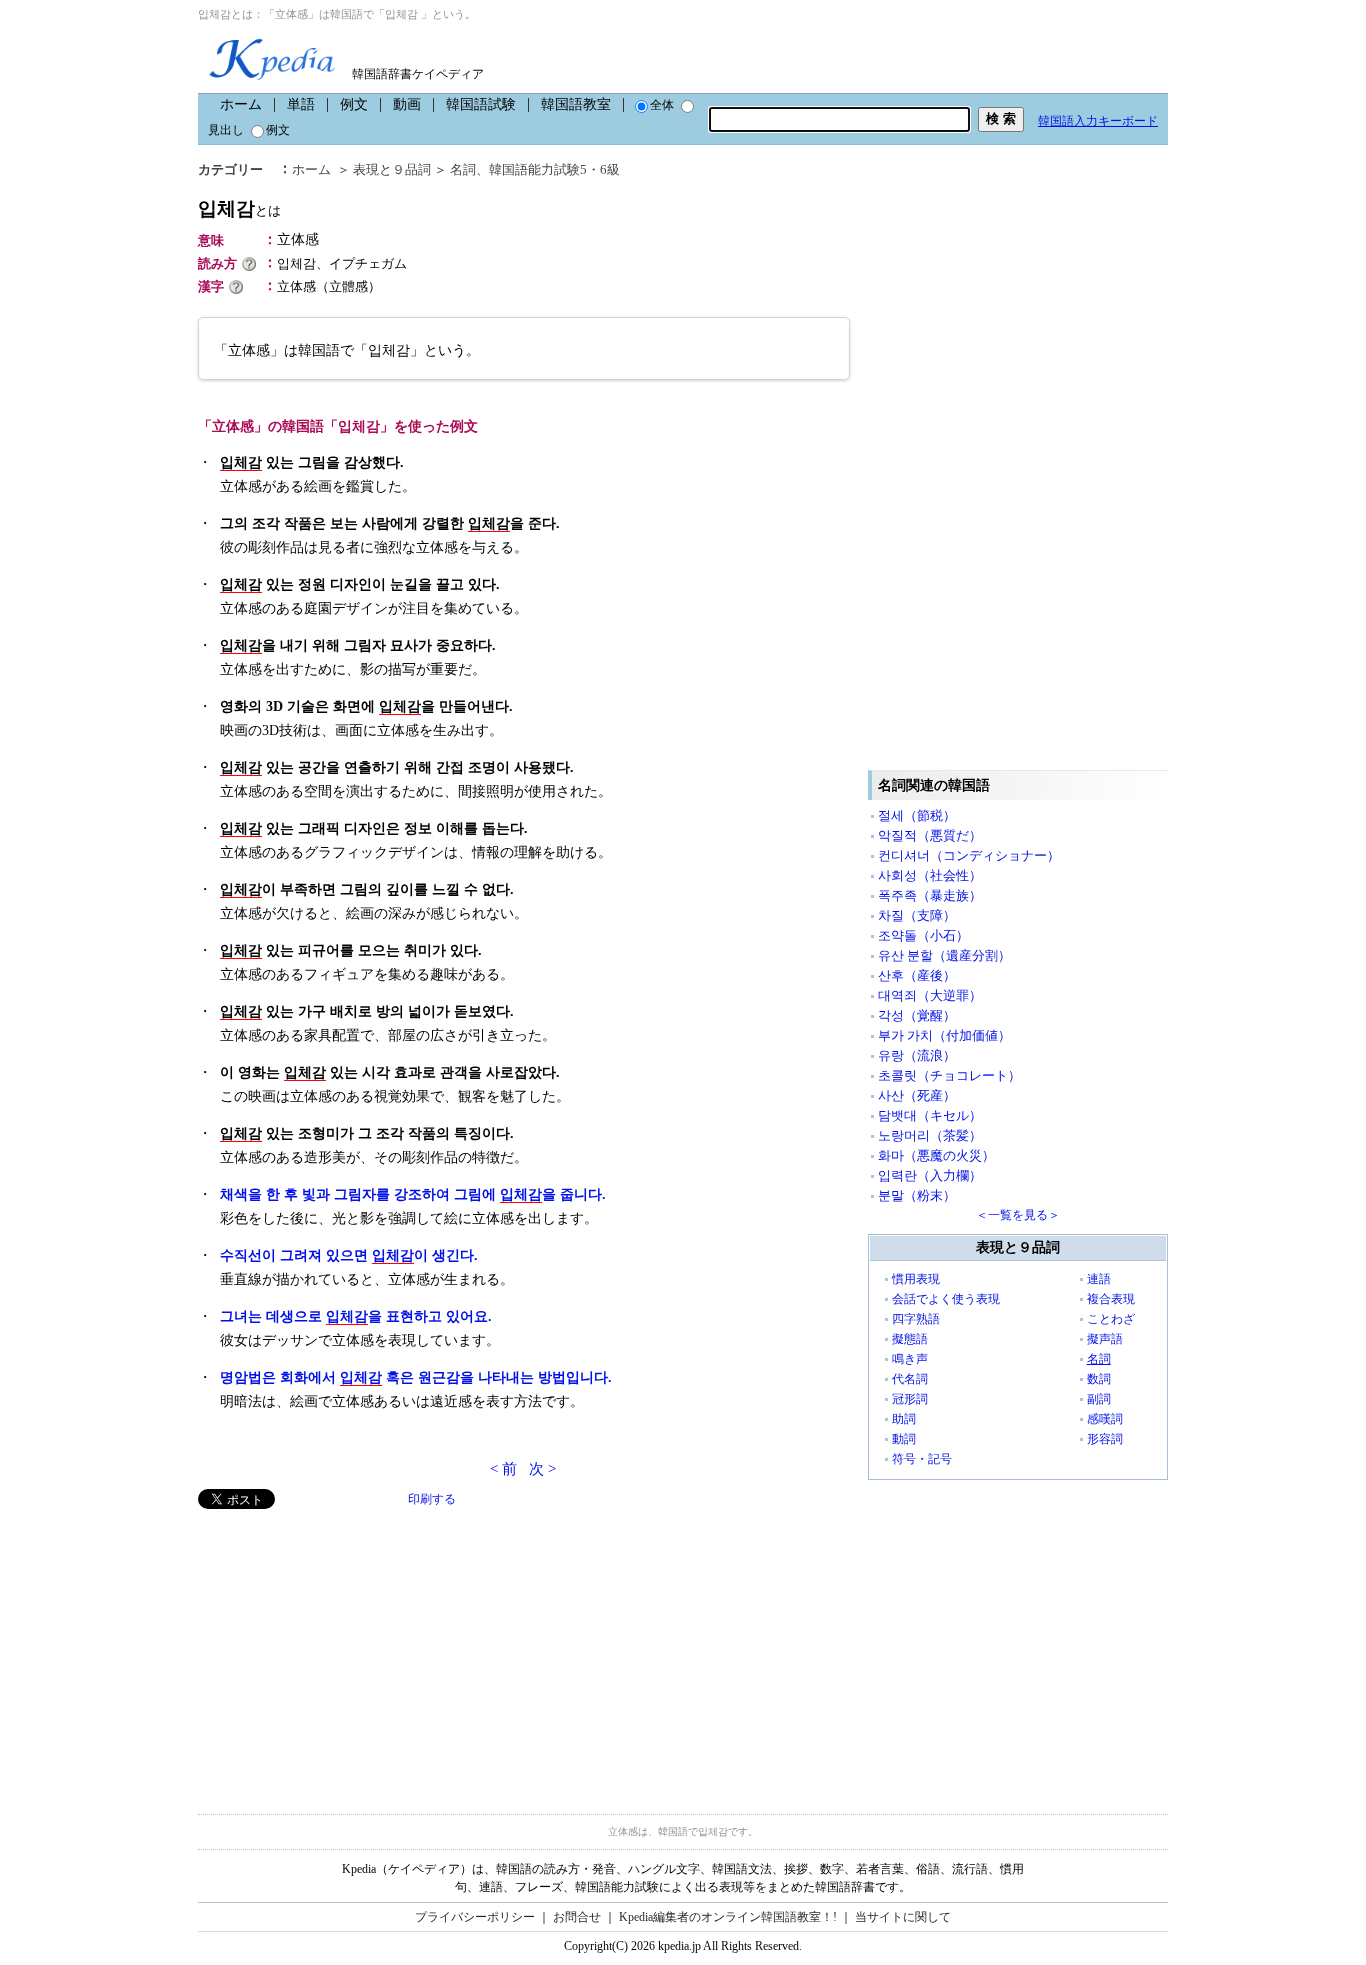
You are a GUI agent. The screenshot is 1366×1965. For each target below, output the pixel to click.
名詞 (463, 169)
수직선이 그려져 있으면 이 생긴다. (349, 1255)
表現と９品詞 (392, 169)
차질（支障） (917, 915)
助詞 (904, 1419)
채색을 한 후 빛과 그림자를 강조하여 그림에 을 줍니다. (413, 1194)
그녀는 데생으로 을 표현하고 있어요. (356, 1316)
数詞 (1099, 1379)
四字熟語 (916, 1319)
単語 (301, 104)
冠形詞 (910, 1399)
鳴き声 (910, 1359)
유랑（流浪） (917, 1055)
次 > (542, 1469)
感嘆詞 (1105, 1419)
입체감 (239, 208)
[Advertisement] (348, 1649)
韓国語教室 (576, 104)
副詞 (1099, 1399)
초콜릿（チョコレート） (949, 1075)
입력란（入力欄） (930, 1175)
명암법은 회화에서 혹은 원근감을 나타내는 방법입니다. (416, 1377)
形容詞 (1105, 1439)
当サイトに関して (903, 1917)
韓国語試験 (481, 104)
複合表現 (1111, 1299)
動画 (407, 104)
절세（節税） (917, 815)
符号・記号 (922, 1459)
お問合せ (577, 1917)
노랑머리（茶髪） (930, 1135)
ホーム (241, 104)
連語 (1099, 1279)
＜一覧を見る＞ (1018, 1215)
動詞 (904, 1439)
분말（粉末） (917, 1195)
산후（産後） (917, 975)
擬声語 (1105, 1339)
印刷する (432, 1499)
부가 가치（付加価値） (944, 1035)
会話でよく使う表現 (946, 1299)
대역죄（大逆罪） (930, 995)
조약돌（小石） (923, 935)
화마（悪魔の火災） (936, 1155)
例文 (354, 104)
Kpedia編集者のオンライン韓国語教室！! (728, 1917)
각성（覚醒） (917, 1015)
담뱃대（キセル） (930, 1115)
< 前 (503, 1469)
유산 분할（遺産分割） (944, 955)
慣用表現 (916, 1279)
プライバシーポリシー (475, 1917)
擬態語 (910, 1339)
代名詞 (910, 1379)
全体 (662, 105)
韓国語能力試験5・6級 (554, 169)
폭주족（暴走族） (930, 895)
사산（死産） (917, 1095)
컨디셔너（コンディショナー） (969, 855)
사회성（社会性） (930, 875)
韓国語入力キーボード (1098, 121)
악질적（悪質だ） (930, 835)
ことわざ (1111, 1319)
